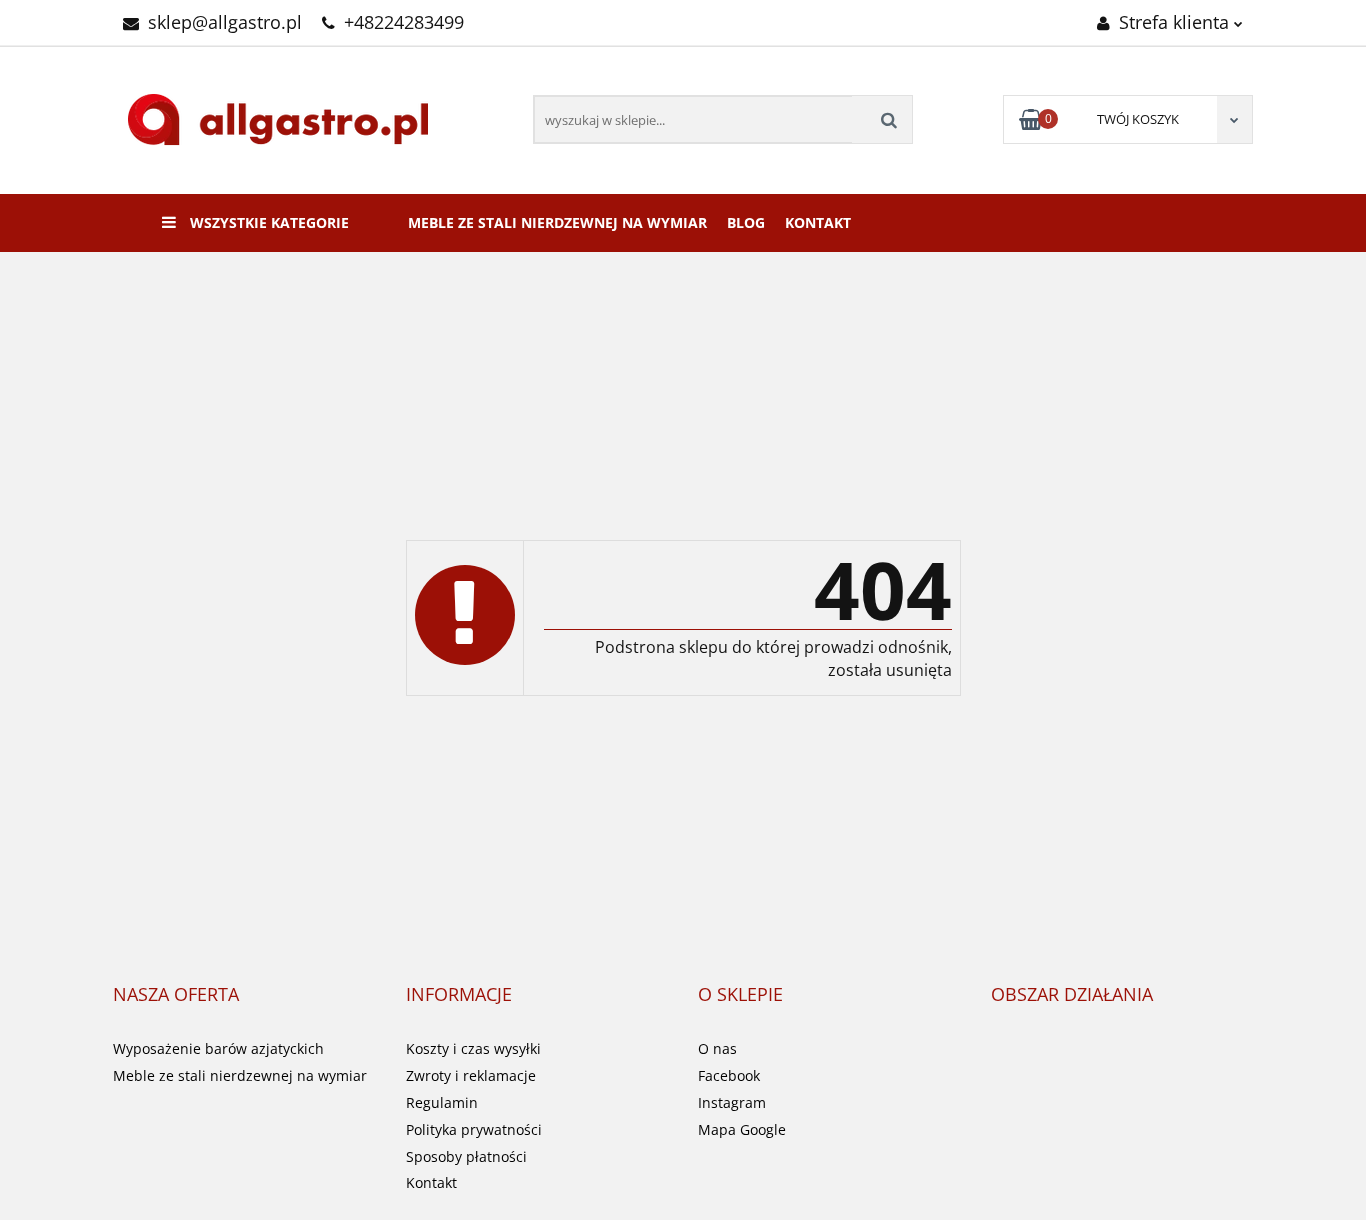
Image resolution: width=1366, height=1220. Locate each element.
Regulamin (442, 1102)
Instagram (732, 1102)
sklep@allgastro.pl (225, 22)
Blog (746, 222)
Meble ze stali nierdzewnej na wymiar (557, 222)
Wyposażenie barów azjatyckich (218, 1048)
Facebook (729, 1075)
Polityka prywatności (474, 1129)
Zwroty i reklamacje (471, 1075)
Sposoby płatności (466, 1156)
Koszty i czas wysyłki (473, 1048)
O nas (717, 1048)
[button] (176, 995)
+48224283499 (404, 22)
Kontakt (818, 222)
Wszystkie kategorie (267, 222)
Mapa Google (742, 1129)
